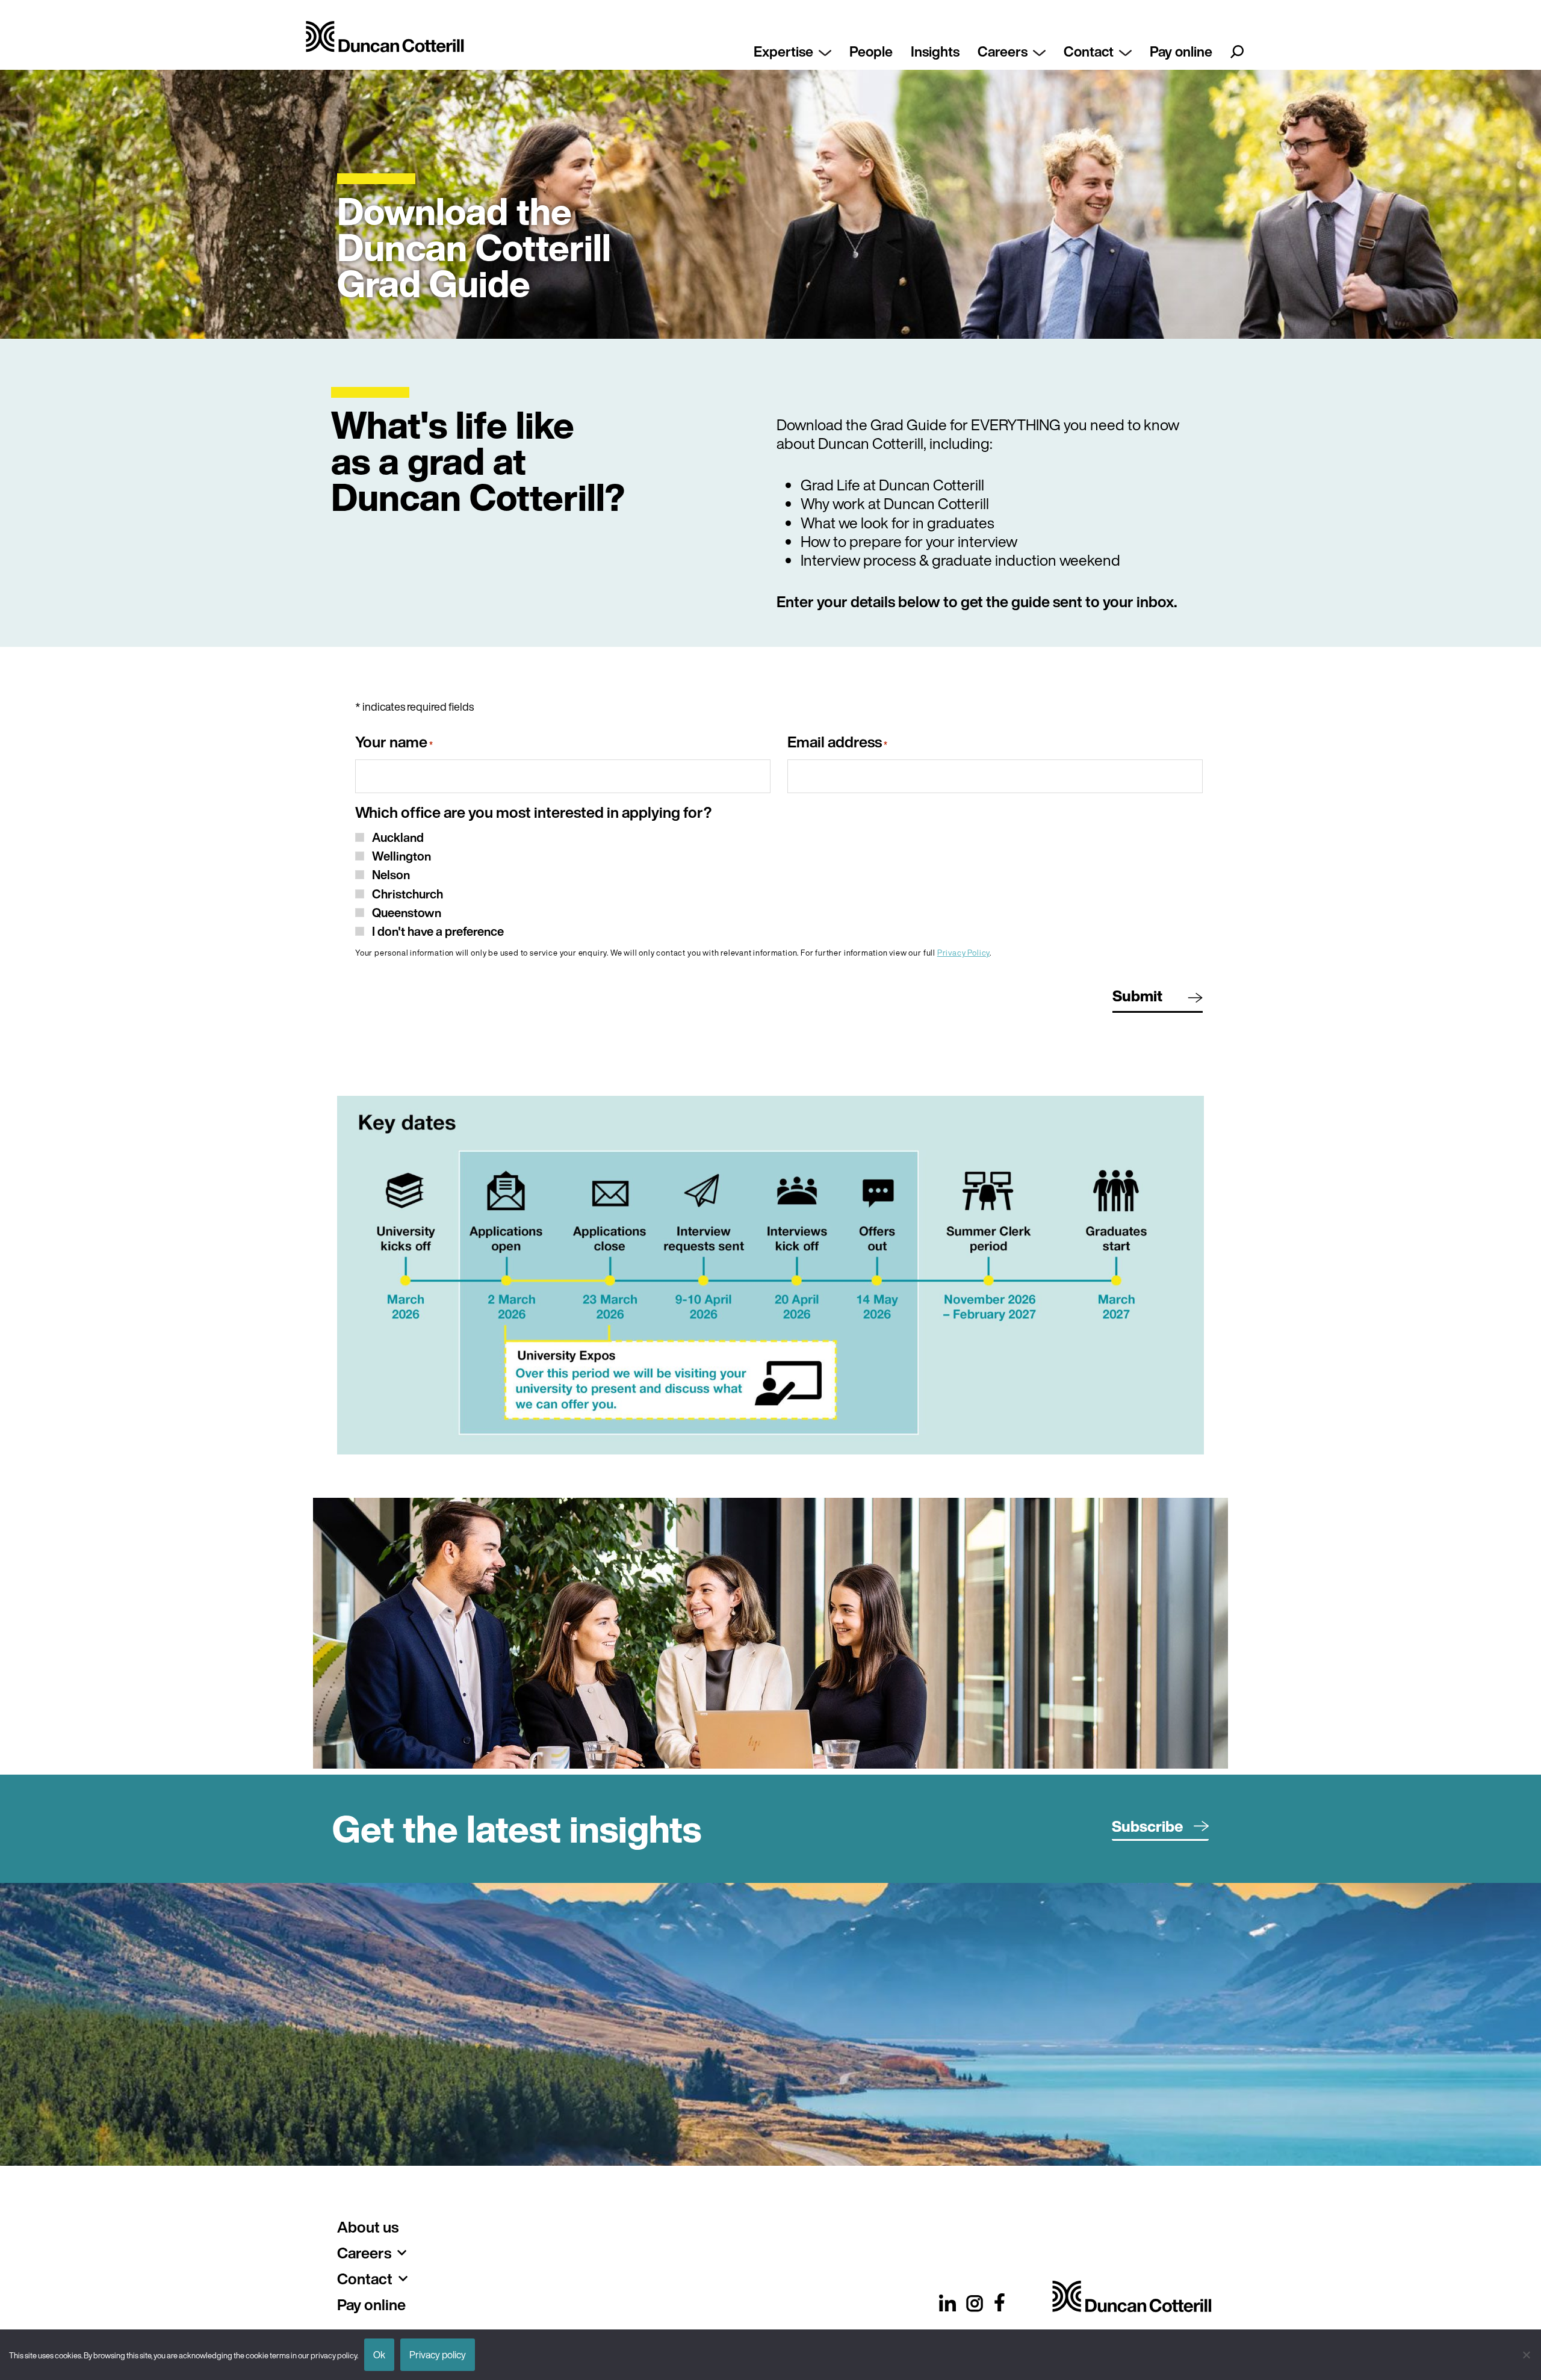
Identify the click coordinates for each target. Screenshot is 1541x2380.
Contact (1089, 51)
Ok (379, 2355)
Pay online (1181, 51)
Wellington (402, 856)
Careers (1003, 51)
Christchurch (408, 894)
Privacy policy (438, 2355)
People (871, 51)
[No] (1526, 2355)
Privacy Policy (963, 953)
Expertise (783, 51)
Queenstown (407, 913)
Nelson (391, 875)
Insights (935, 51)
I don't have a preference (438, 931)
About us (368, 2227)
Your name (394, 743)
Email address (837, 743)
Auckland (398, 837)
